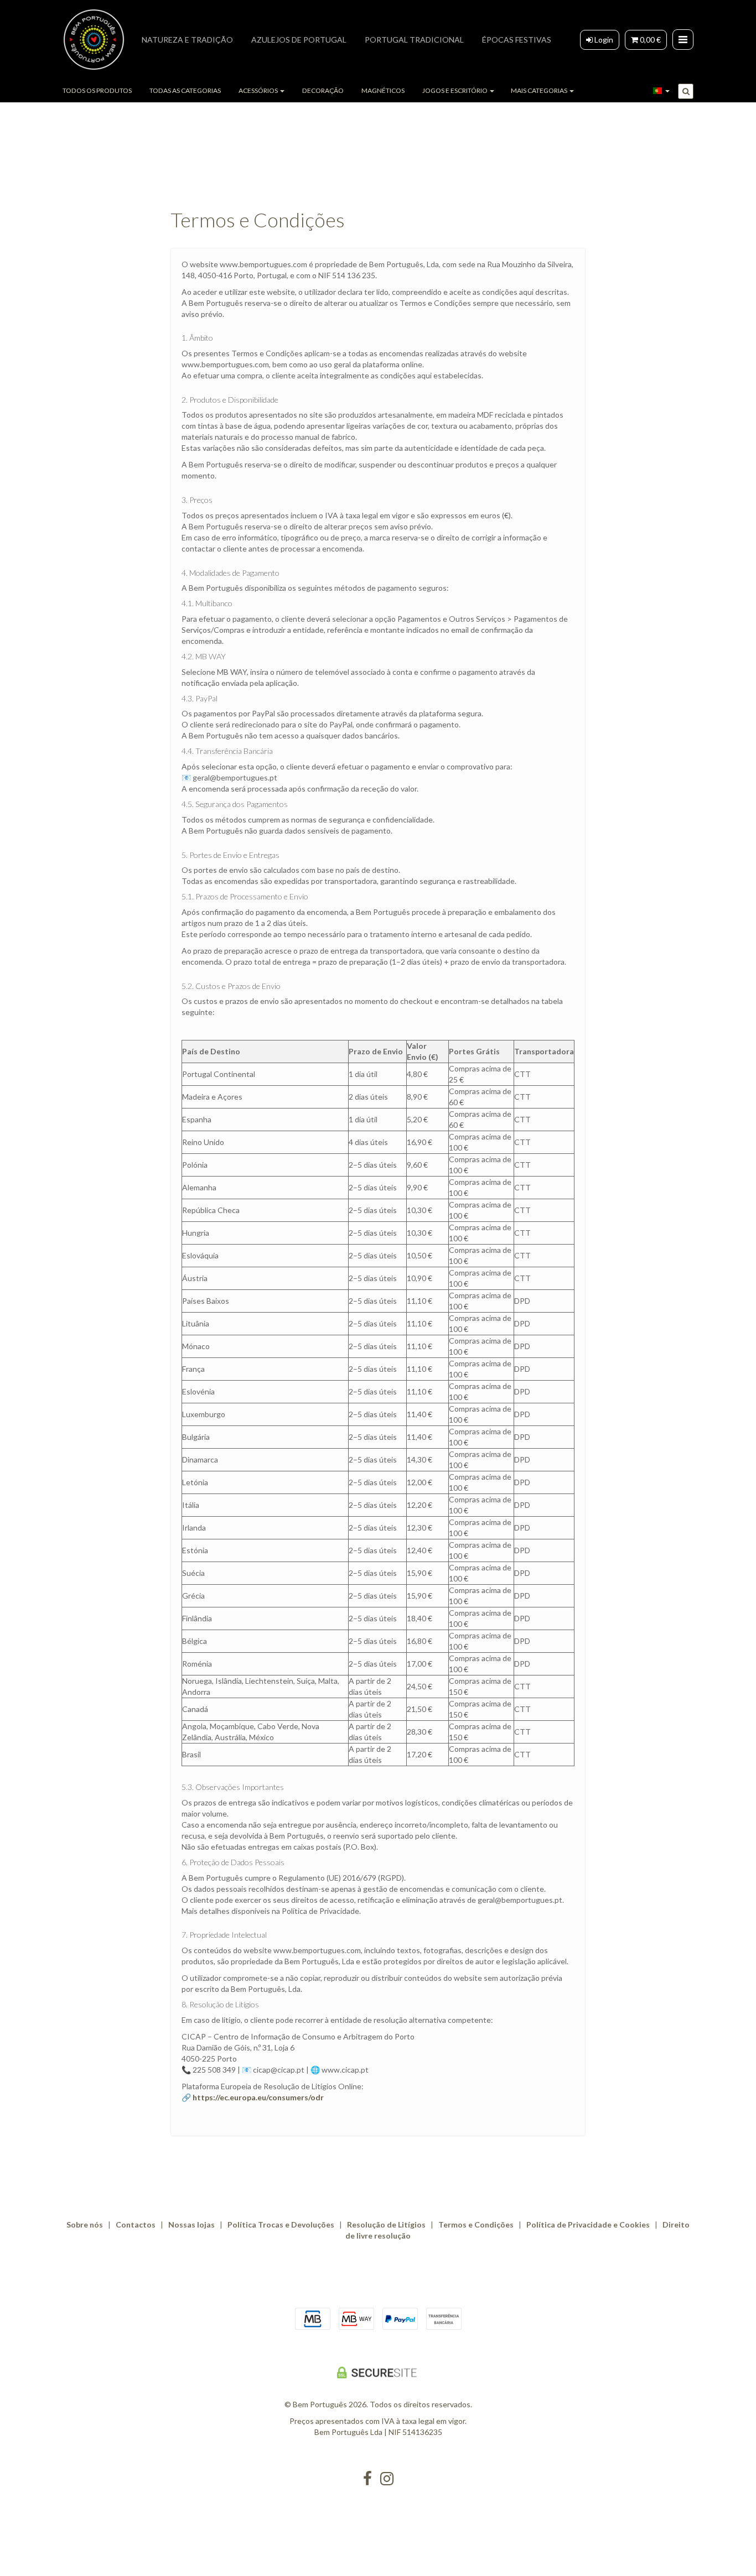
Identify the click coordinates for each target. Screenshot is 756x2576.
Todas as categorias (185, 90)
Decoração (323, 90)
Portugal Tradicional (414, 40)
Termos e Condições (476, 2224)
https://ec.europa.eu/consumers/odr (258, 2097)
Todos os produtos (97, 90)
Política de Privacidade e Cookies (588, 2224)
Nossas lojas (191, 2224)
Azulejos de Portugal (299, 40)
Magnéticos (383, 90)
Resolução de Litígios (386, 2224)
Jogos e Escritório (455, 90)
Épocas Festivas (517, 40)
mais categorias (540, 90)
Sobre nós (85, 2224)
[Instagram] (387, 2479)
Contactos (136, 2224)
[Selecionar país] (661, 91)
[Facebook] (367, 2479)
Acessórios (259, 90)
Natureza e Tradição (187, 40)
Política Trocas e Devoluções (281, 2224)
